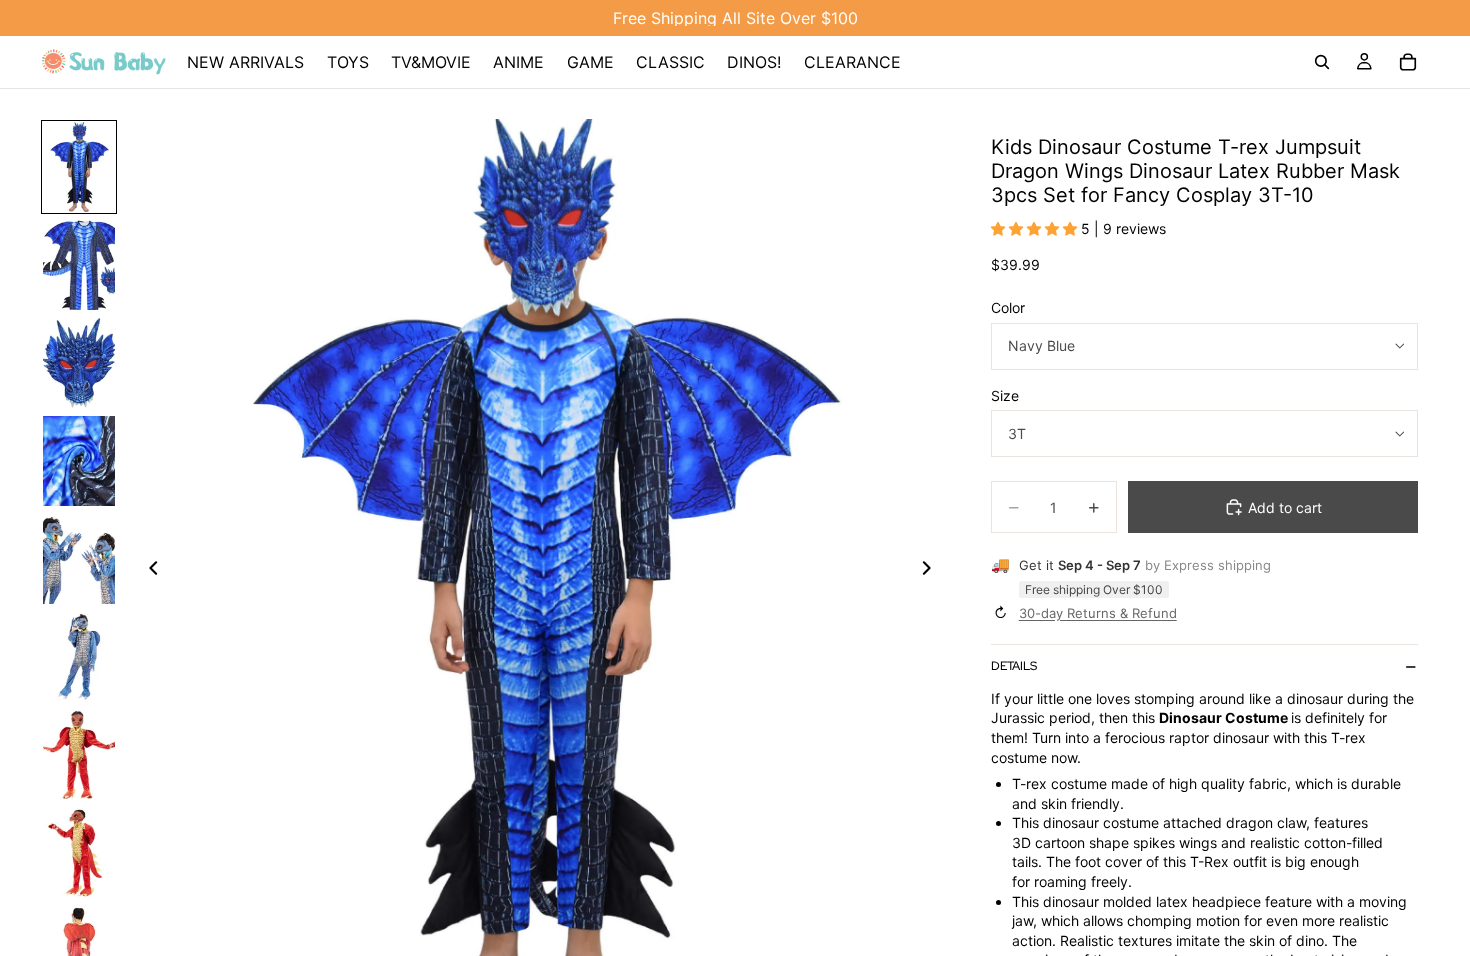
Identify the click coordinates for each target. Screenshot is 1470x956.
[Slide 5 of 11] (79, 559)
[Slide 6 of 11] (79, 657)
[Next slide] (933, 571)
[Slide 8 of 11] (79, 853)
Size (1005, 395)
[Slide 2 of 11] (79, 265)
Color (1008, 307)
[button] (1036, 228)
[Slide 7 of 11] (79, 755)
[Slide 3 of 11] (79, 363)
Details (1014, 666)
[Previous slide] (148, 571)
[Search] (1322, 62)
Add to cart (1285, 507)
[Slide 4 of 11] (79, 461)
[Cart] (1408, 62)
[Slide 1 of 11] (79, 167)
